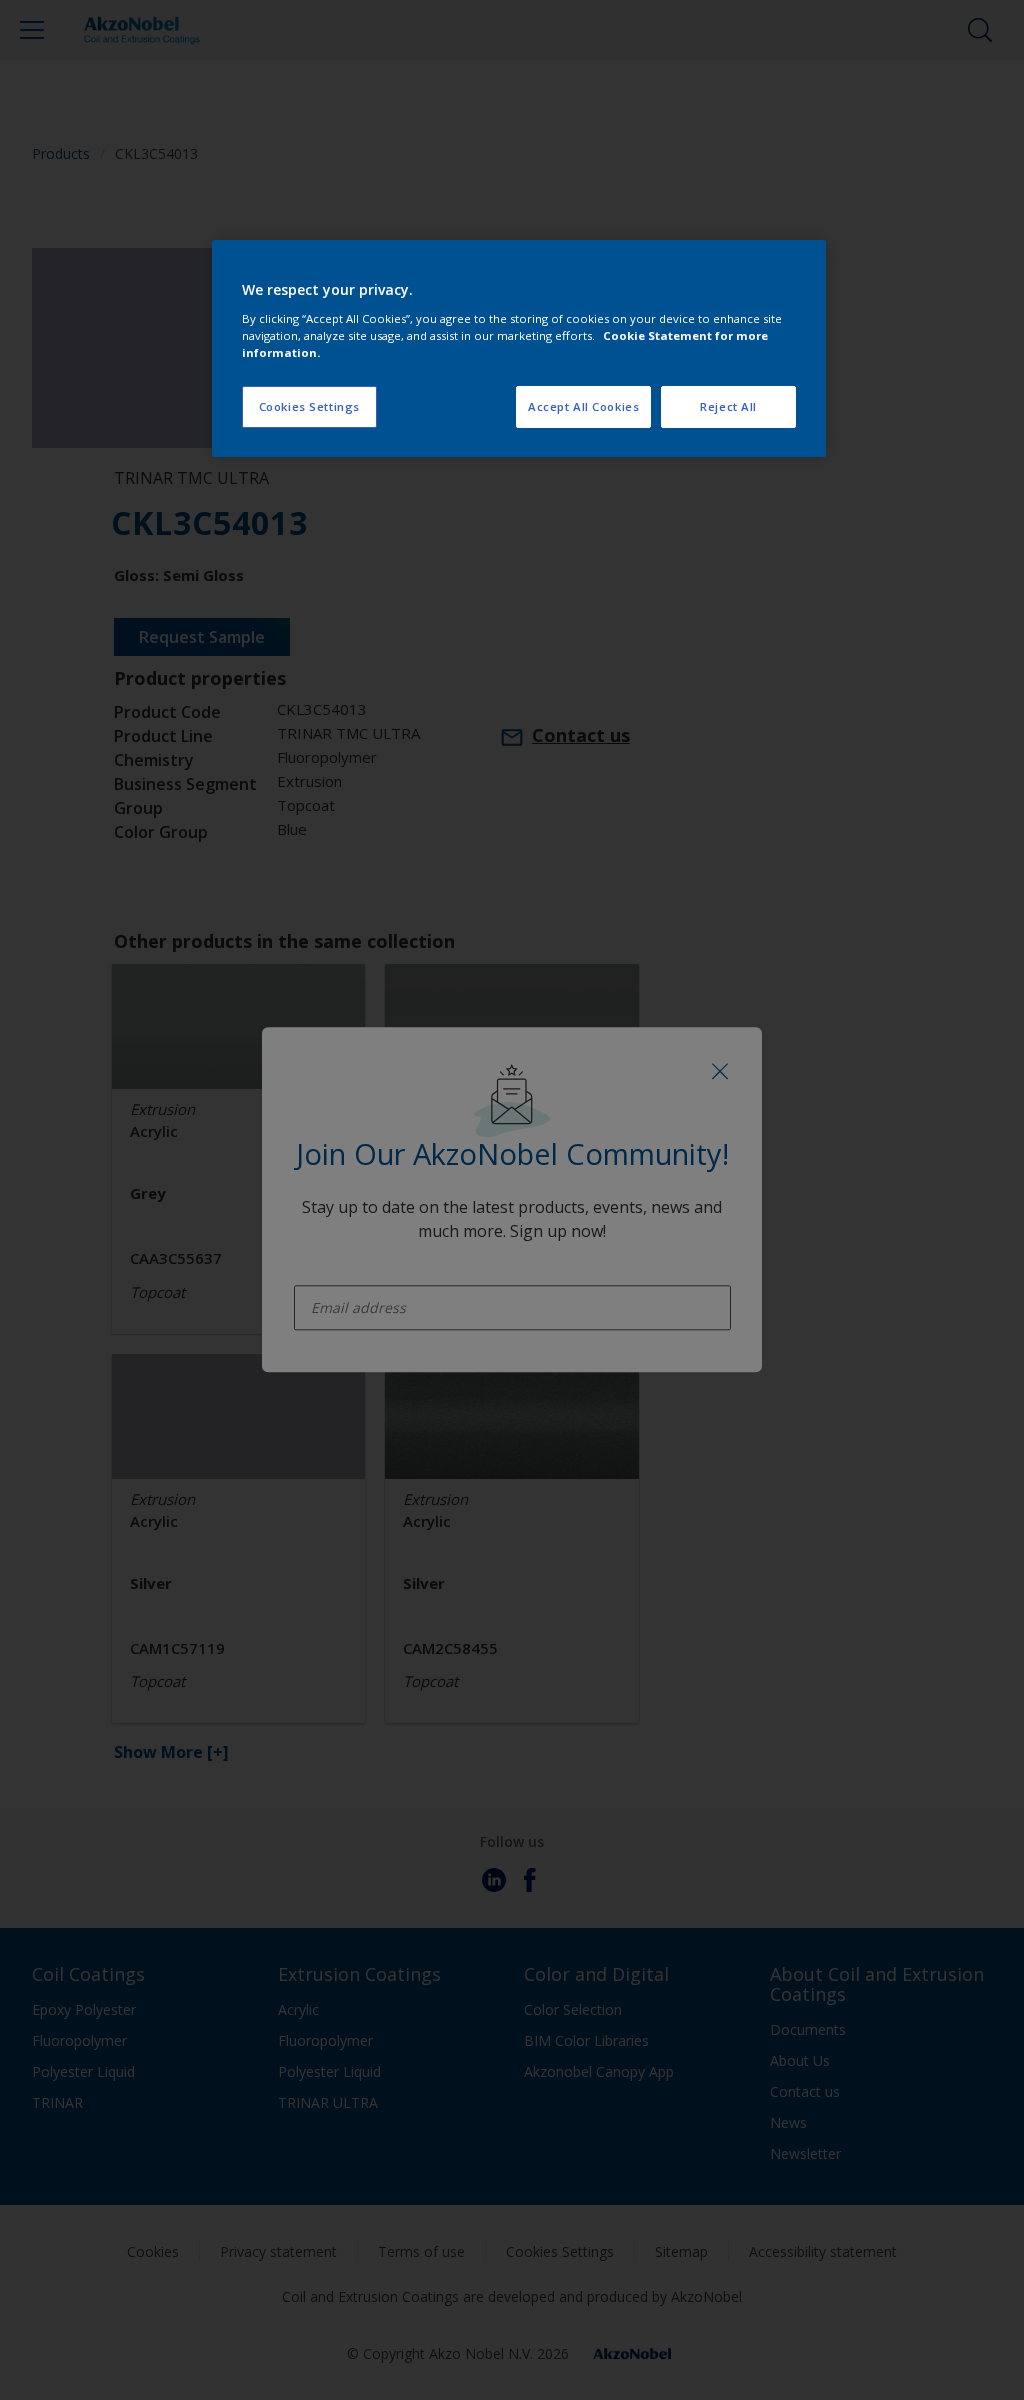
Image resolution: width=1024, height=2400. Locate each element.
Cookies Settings (309, 406)
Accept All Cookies (583, 406)
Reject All (728, 406)
